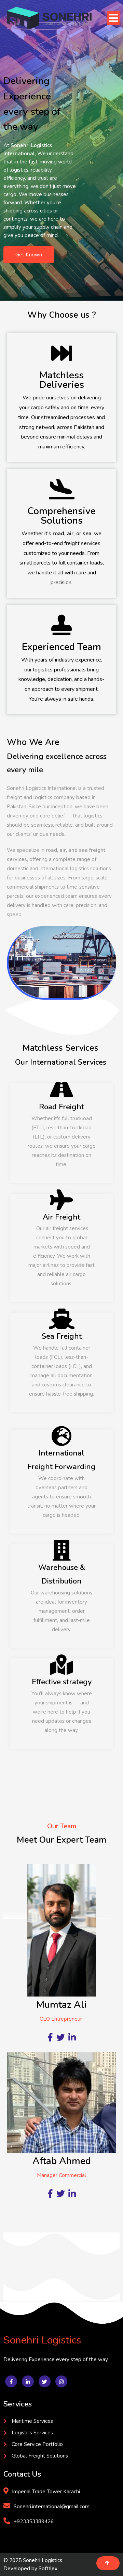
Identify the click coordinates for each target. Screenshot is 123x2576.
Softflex (48, 2569)
